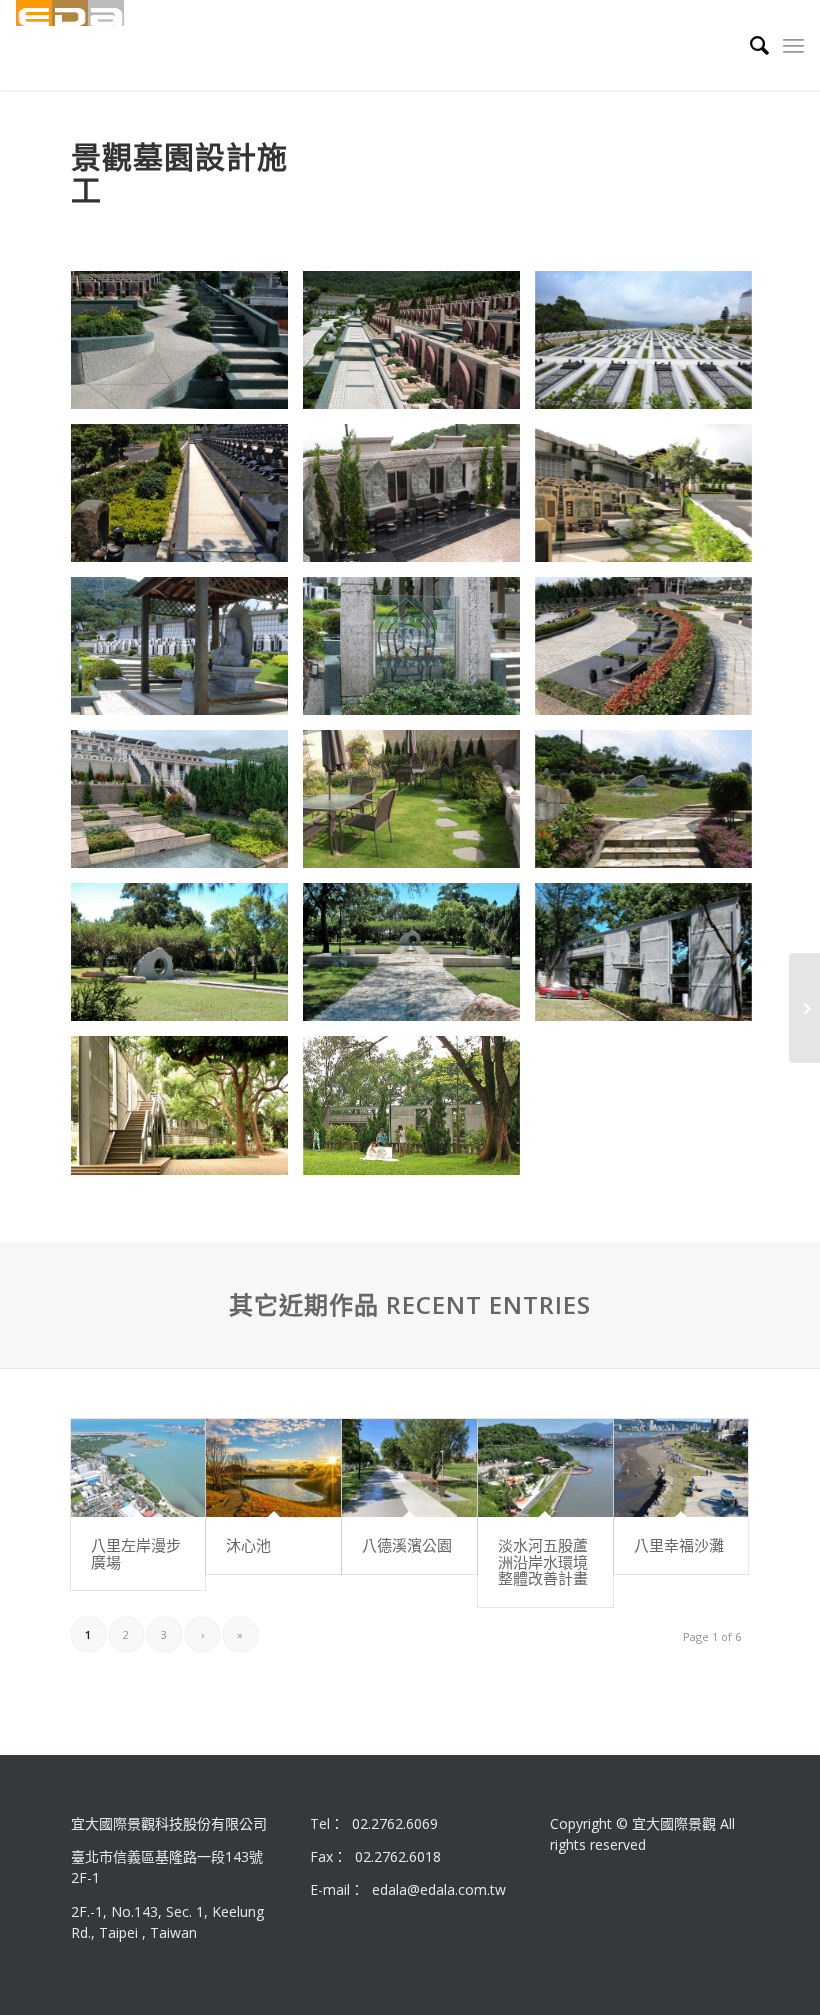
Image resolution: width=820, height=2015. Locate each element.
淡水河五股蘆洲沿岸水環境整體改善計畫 (543, 1561)
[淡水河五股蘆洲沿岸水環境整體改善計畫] (545, 1468)
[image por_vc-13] (187, 1112)
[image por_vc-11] (187, 959)
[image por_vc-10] (651, 806)
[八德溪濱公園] (409, 1468)
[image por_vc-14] (651, 959)
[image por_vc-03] (651, 347)
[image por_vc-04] (187, 500)
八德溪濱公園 (407, 1545)
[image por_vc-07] (651, 500)
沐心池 (248, 1545)
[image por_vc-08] (187, 653)
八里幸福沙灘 (679, 1545)
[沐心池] (273, 1468)
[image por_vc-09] (419, 653)
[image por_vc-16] (187, 806)
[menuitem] (749, 45)
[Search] (749, 45)
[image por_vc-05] (419, 500)
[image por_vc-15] (419, 1112)
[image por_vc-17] (651, 653)
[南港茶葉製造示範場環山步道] (804, 1008)
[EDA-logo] (70, 45)
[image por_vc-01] (419, 347)
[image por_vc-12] (419, 959)
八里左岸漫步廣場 (136, 1553)
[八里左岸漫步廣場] (138, 1468)
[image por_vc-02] (187, 347)
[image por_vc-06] (419, 806)
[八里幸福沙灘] (681, 1468)
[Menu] (793, 45)
